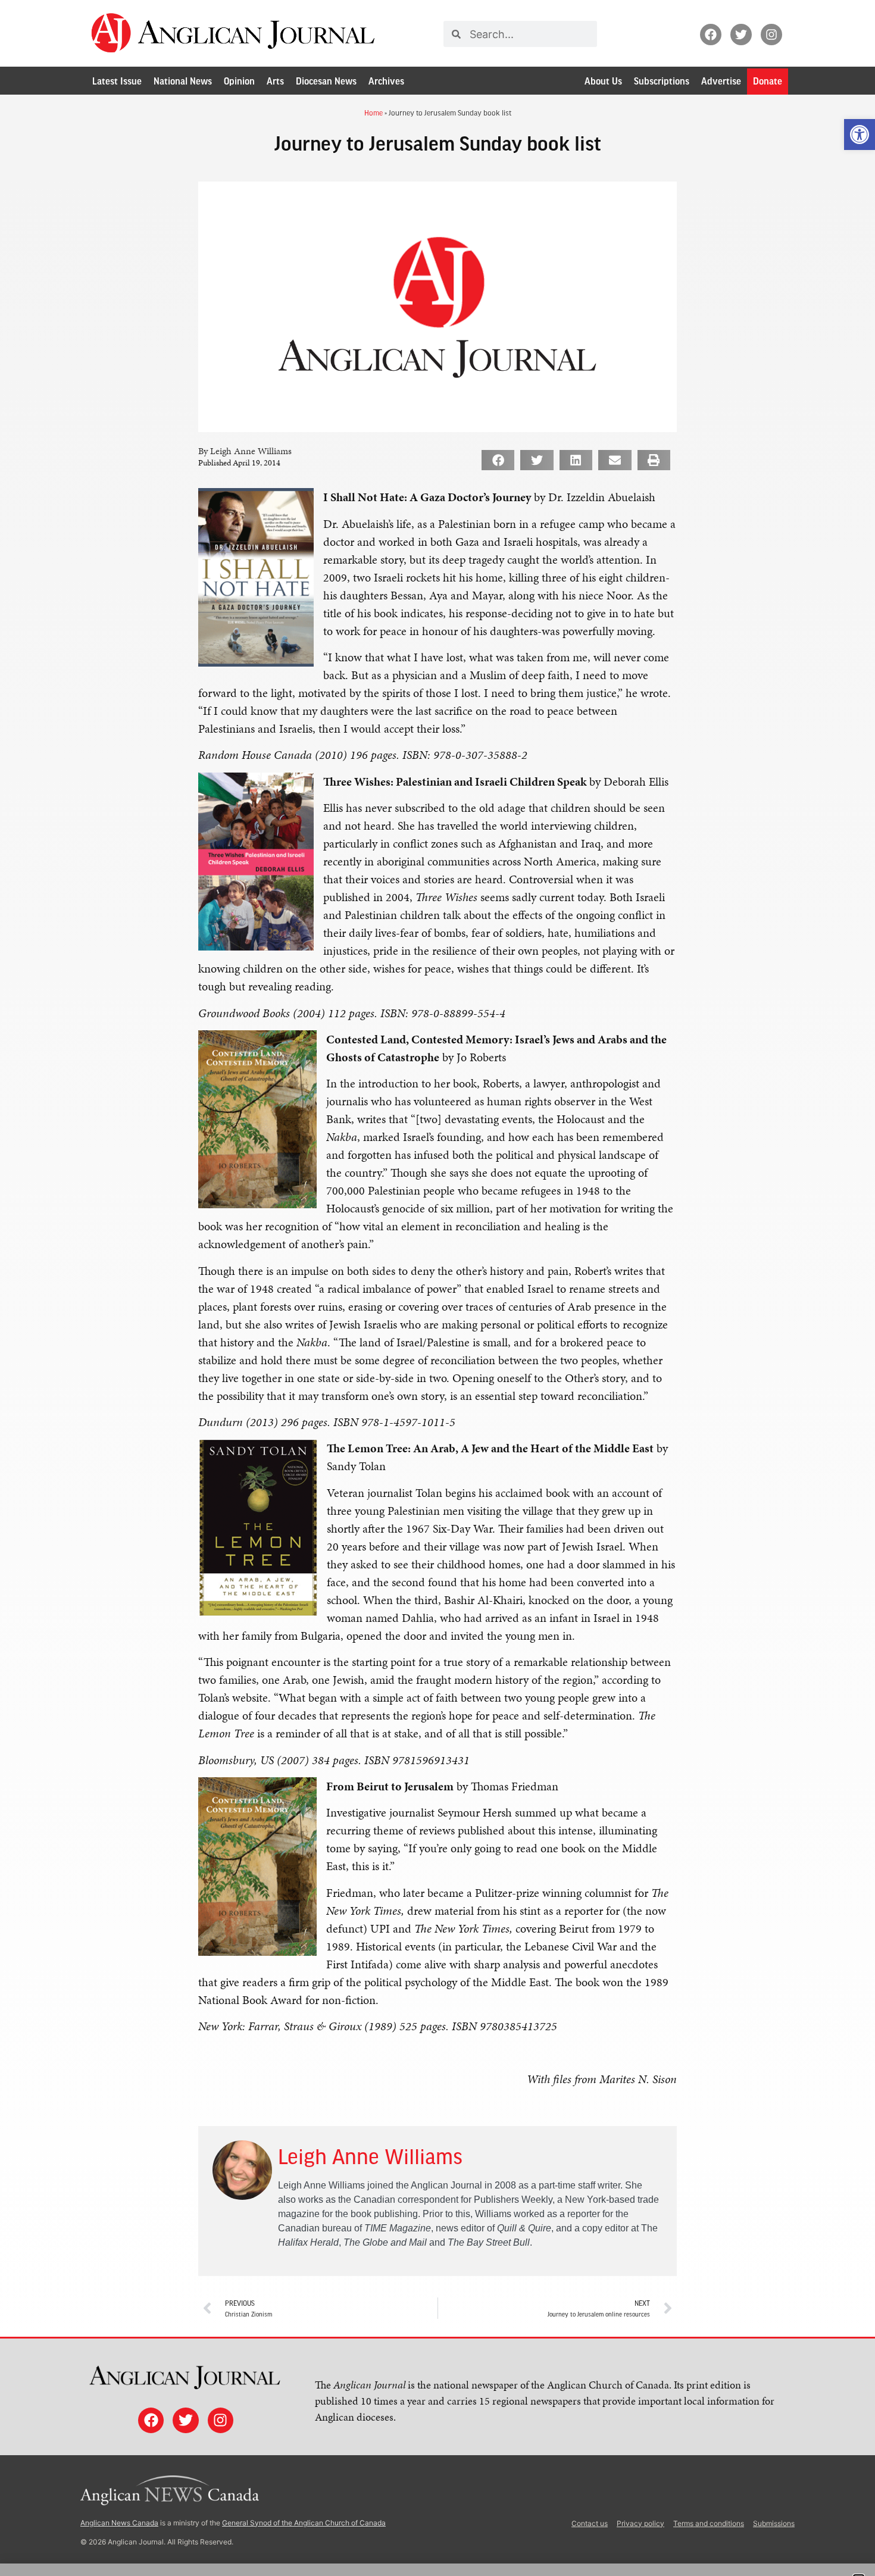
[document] (437, 1288)
